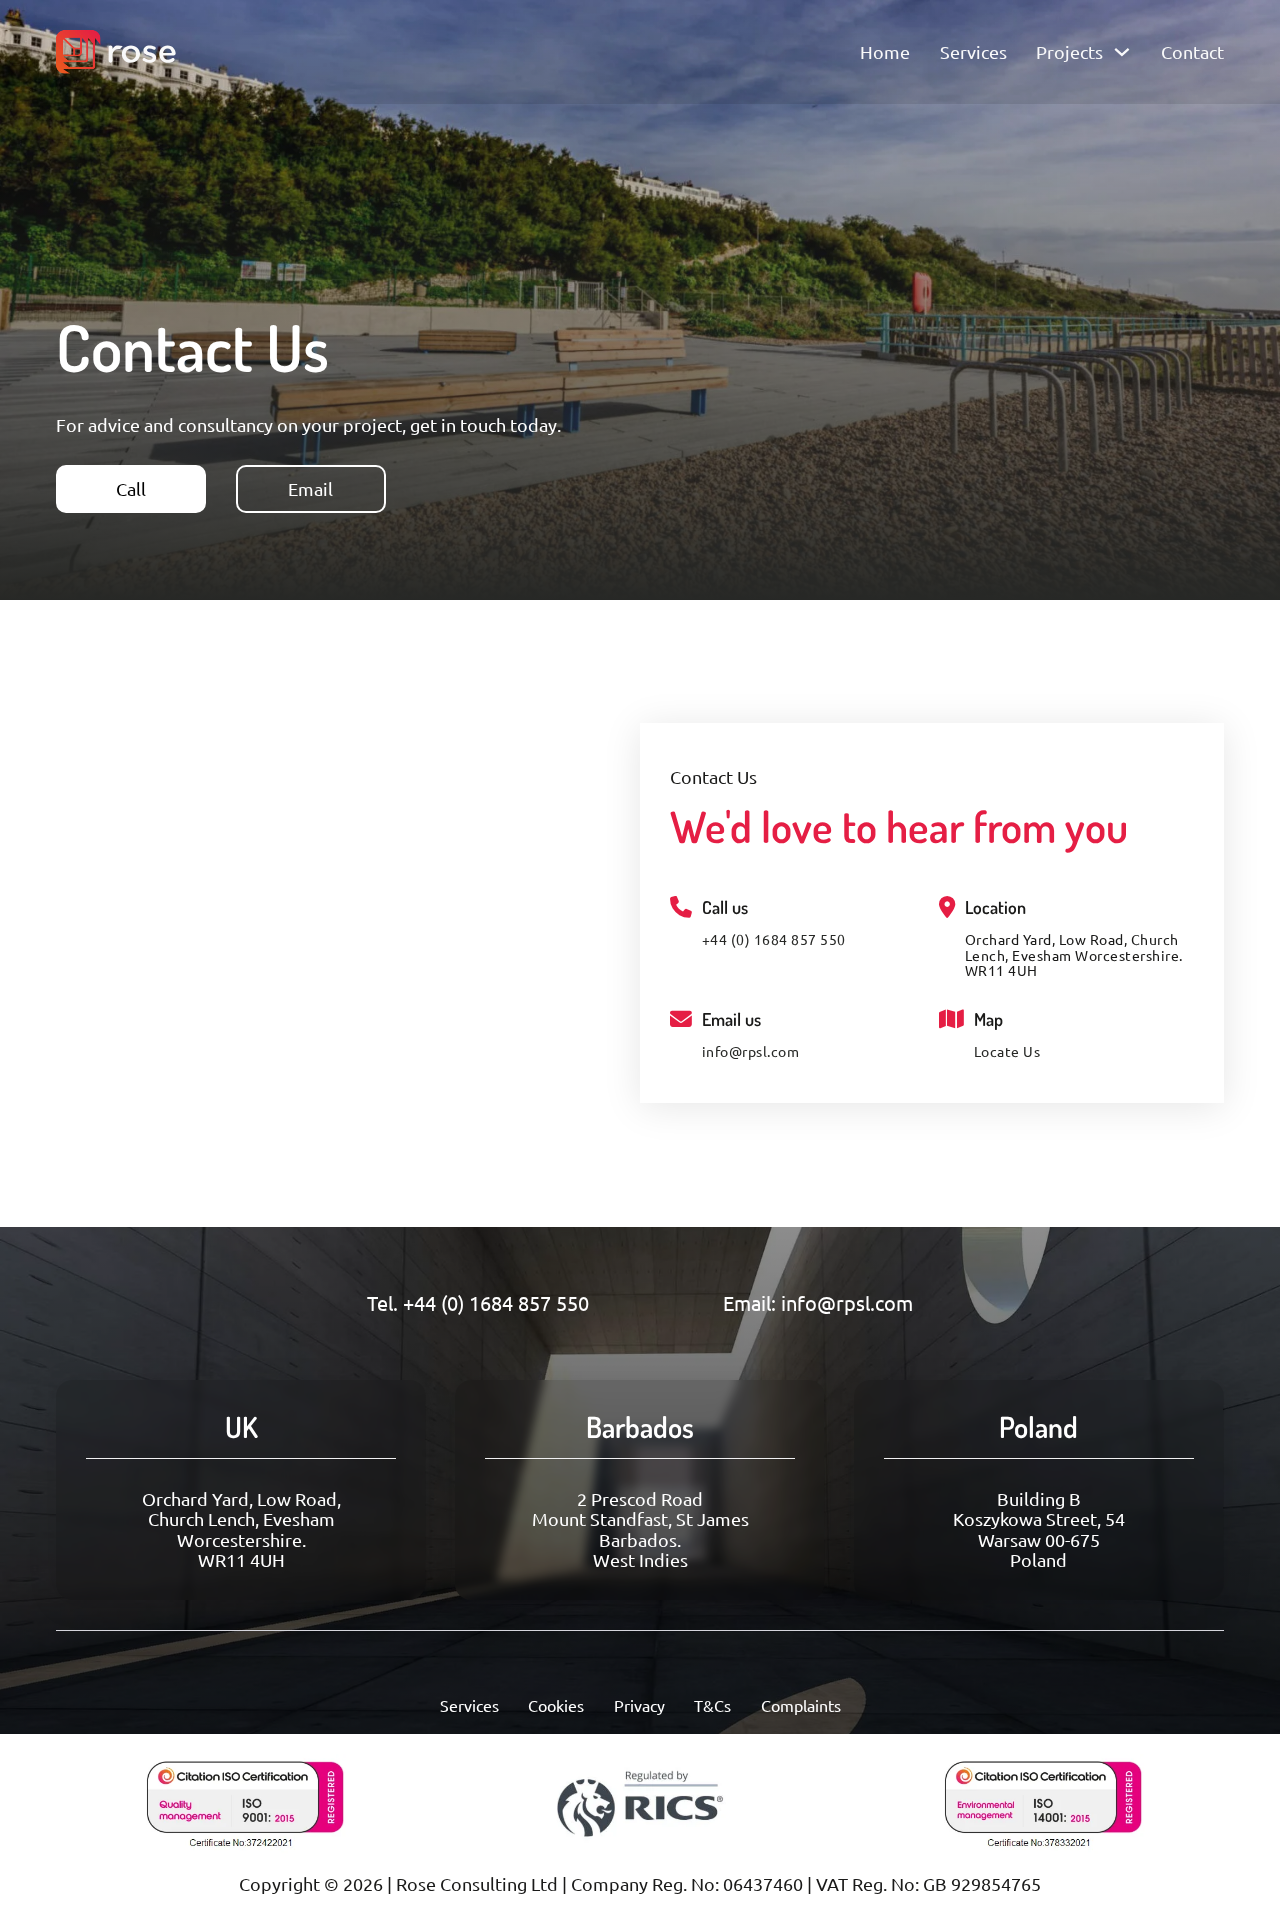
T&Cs (712, 1705)
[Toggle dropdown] (1122, 52)
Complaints (801, 1705)
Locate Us (1007, 1052)
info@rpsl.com (751, 1052)
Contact (1192, 52)
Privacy (639, 1705)
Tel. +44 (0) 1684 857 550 (478, 1303)
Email (310, 488)
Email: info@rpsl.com (818, 1303)
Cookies (556, 1705)
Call (131, 488)
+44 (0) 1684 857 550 (774, 940)
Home (885, 52)
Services (973, 52)
